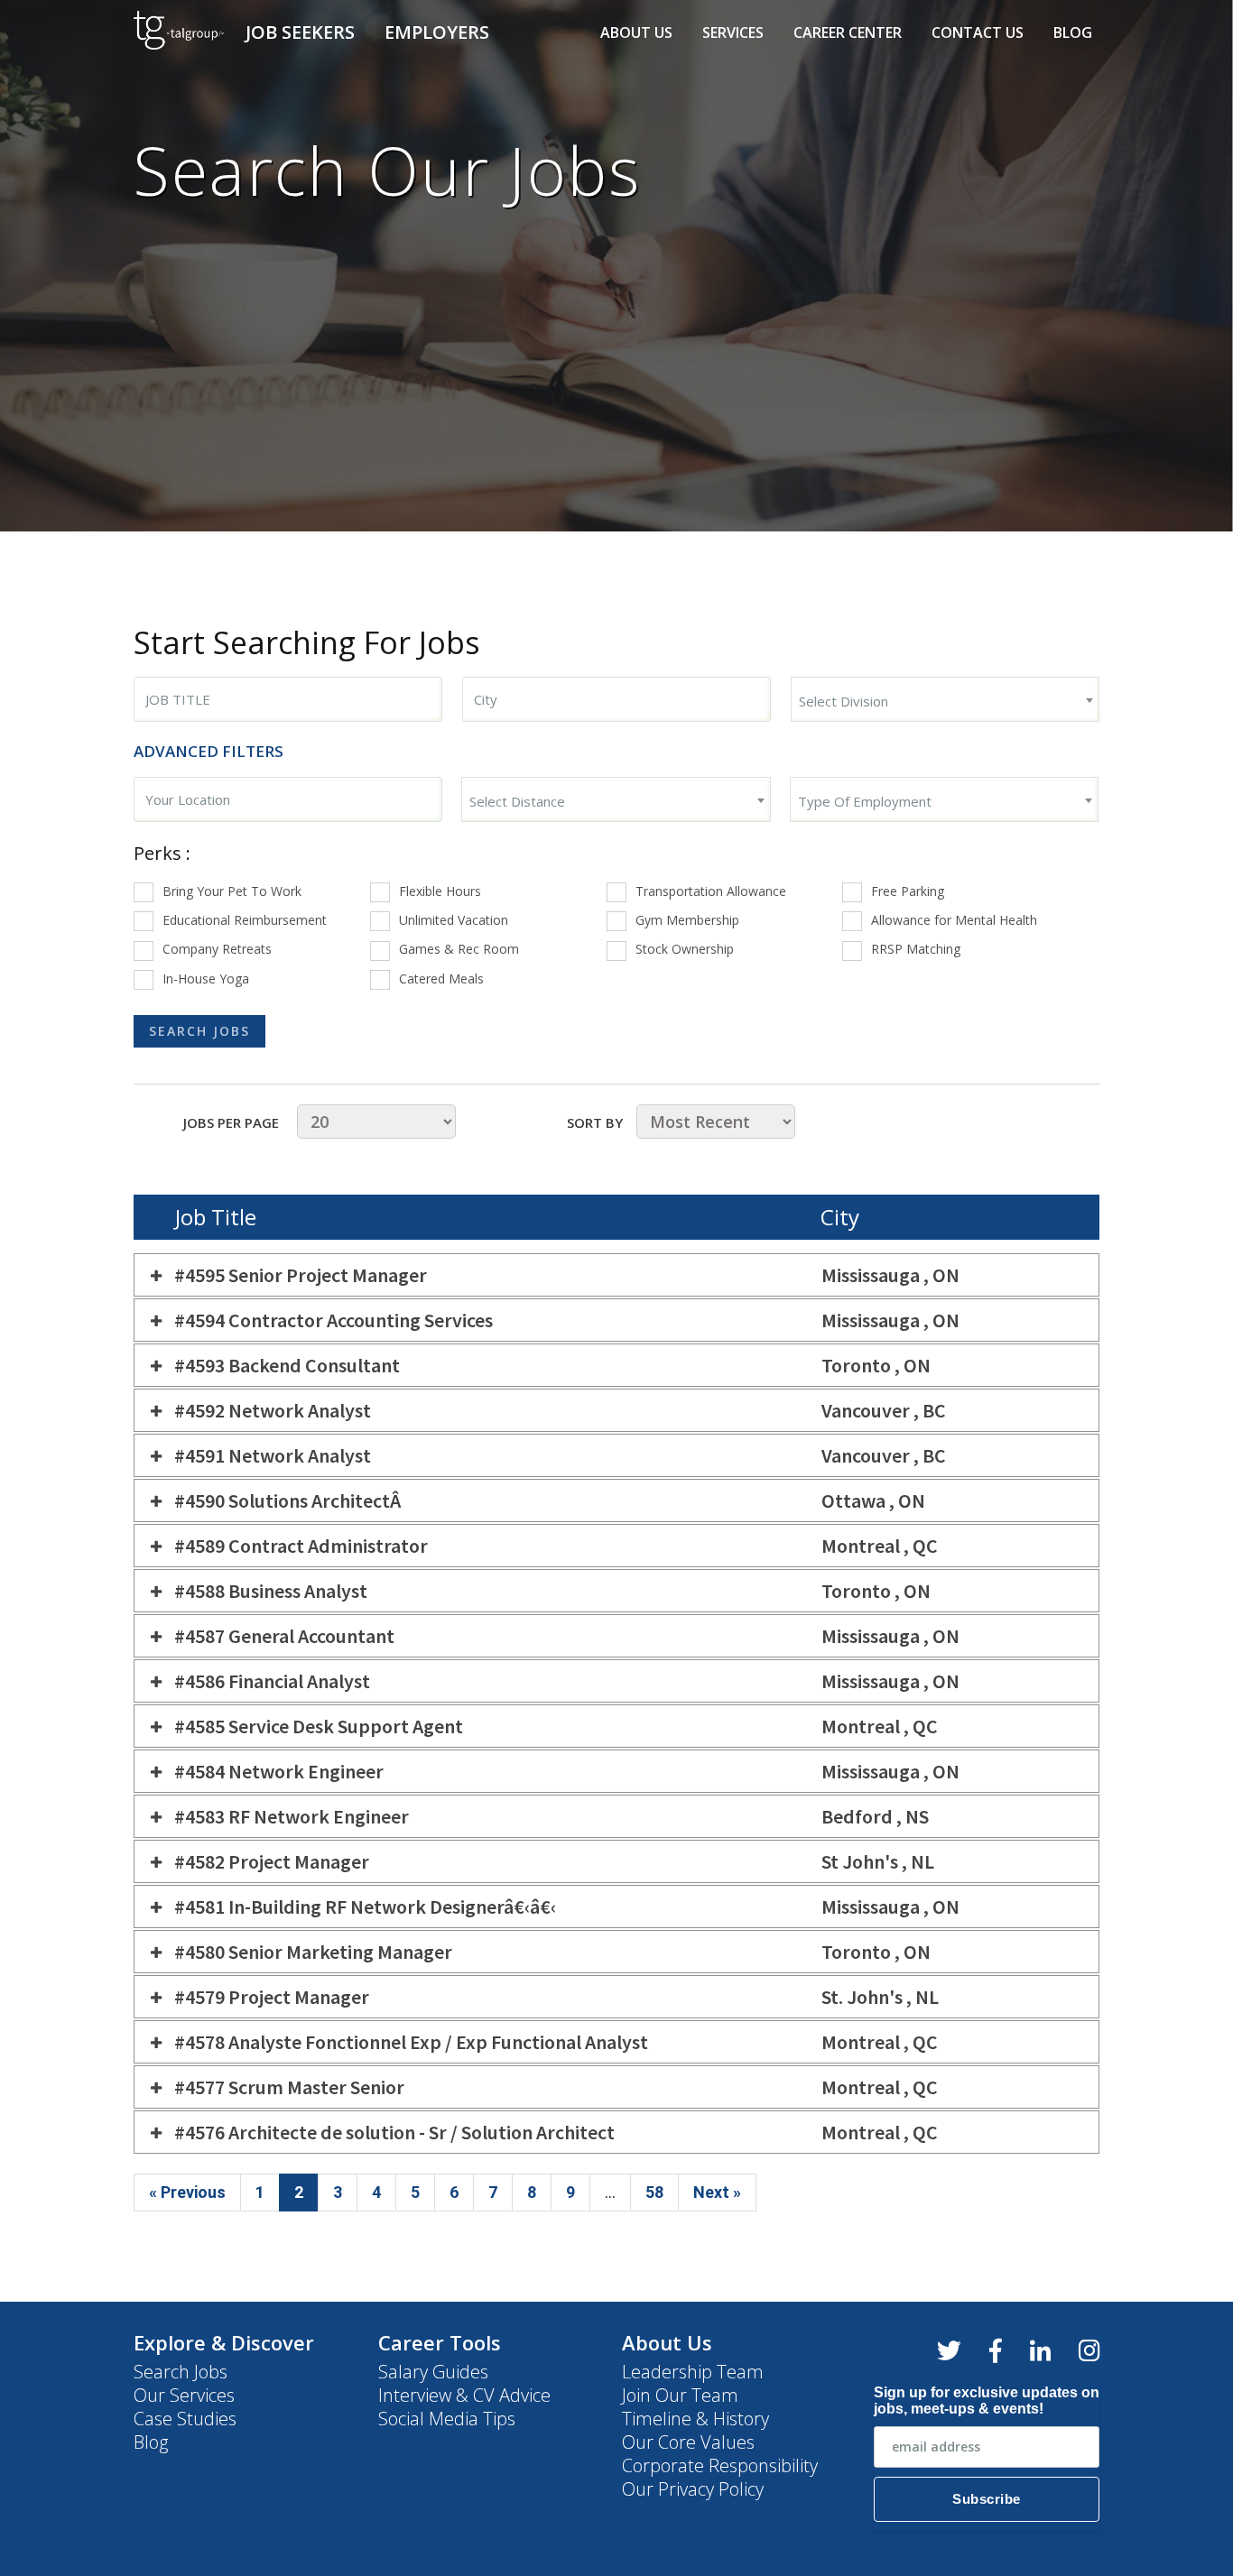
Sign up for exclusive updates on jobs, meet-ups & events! (987, 2401)
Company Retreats (217, 949)
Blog (1073, 32)
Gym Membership (687, 920)
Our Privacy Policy (693, 2489)
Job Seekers (300, 32)
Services (733, 32)
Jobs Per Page (231, 1122)
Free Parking (908, 891)
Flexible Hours (440, 891)
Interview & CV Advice (464, 2396)
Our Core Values (688, 2442)
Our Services (184, 2396)
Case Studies (185, 2419)
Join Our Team (680, 2396)
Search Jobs (181, 2372)
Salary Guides (433, 2372)
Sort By (595, 1122)
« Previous (187, 2192)
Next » (717, 2192)
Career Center (848, 32)
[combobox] (288, 699)
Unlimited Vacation (454, 920)
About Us (636, 32)
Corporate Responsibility (720, 2466)
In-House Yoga (206, 979)
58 (654, 2192)
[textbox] (945, 701)
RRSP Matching (916, 949)
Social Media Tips (447, 2419)
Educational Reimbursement (245, 920)
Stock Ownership (685, 949)
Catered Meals (441, 979)
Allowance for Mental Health (954, 920)
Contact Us (978, 32)
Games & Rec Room (459, 949)
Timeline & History (695, 2419)
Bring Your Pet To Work (232, 891)
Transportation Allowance (711, 891)
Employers (437, 32)
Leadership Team (693, 2372)
